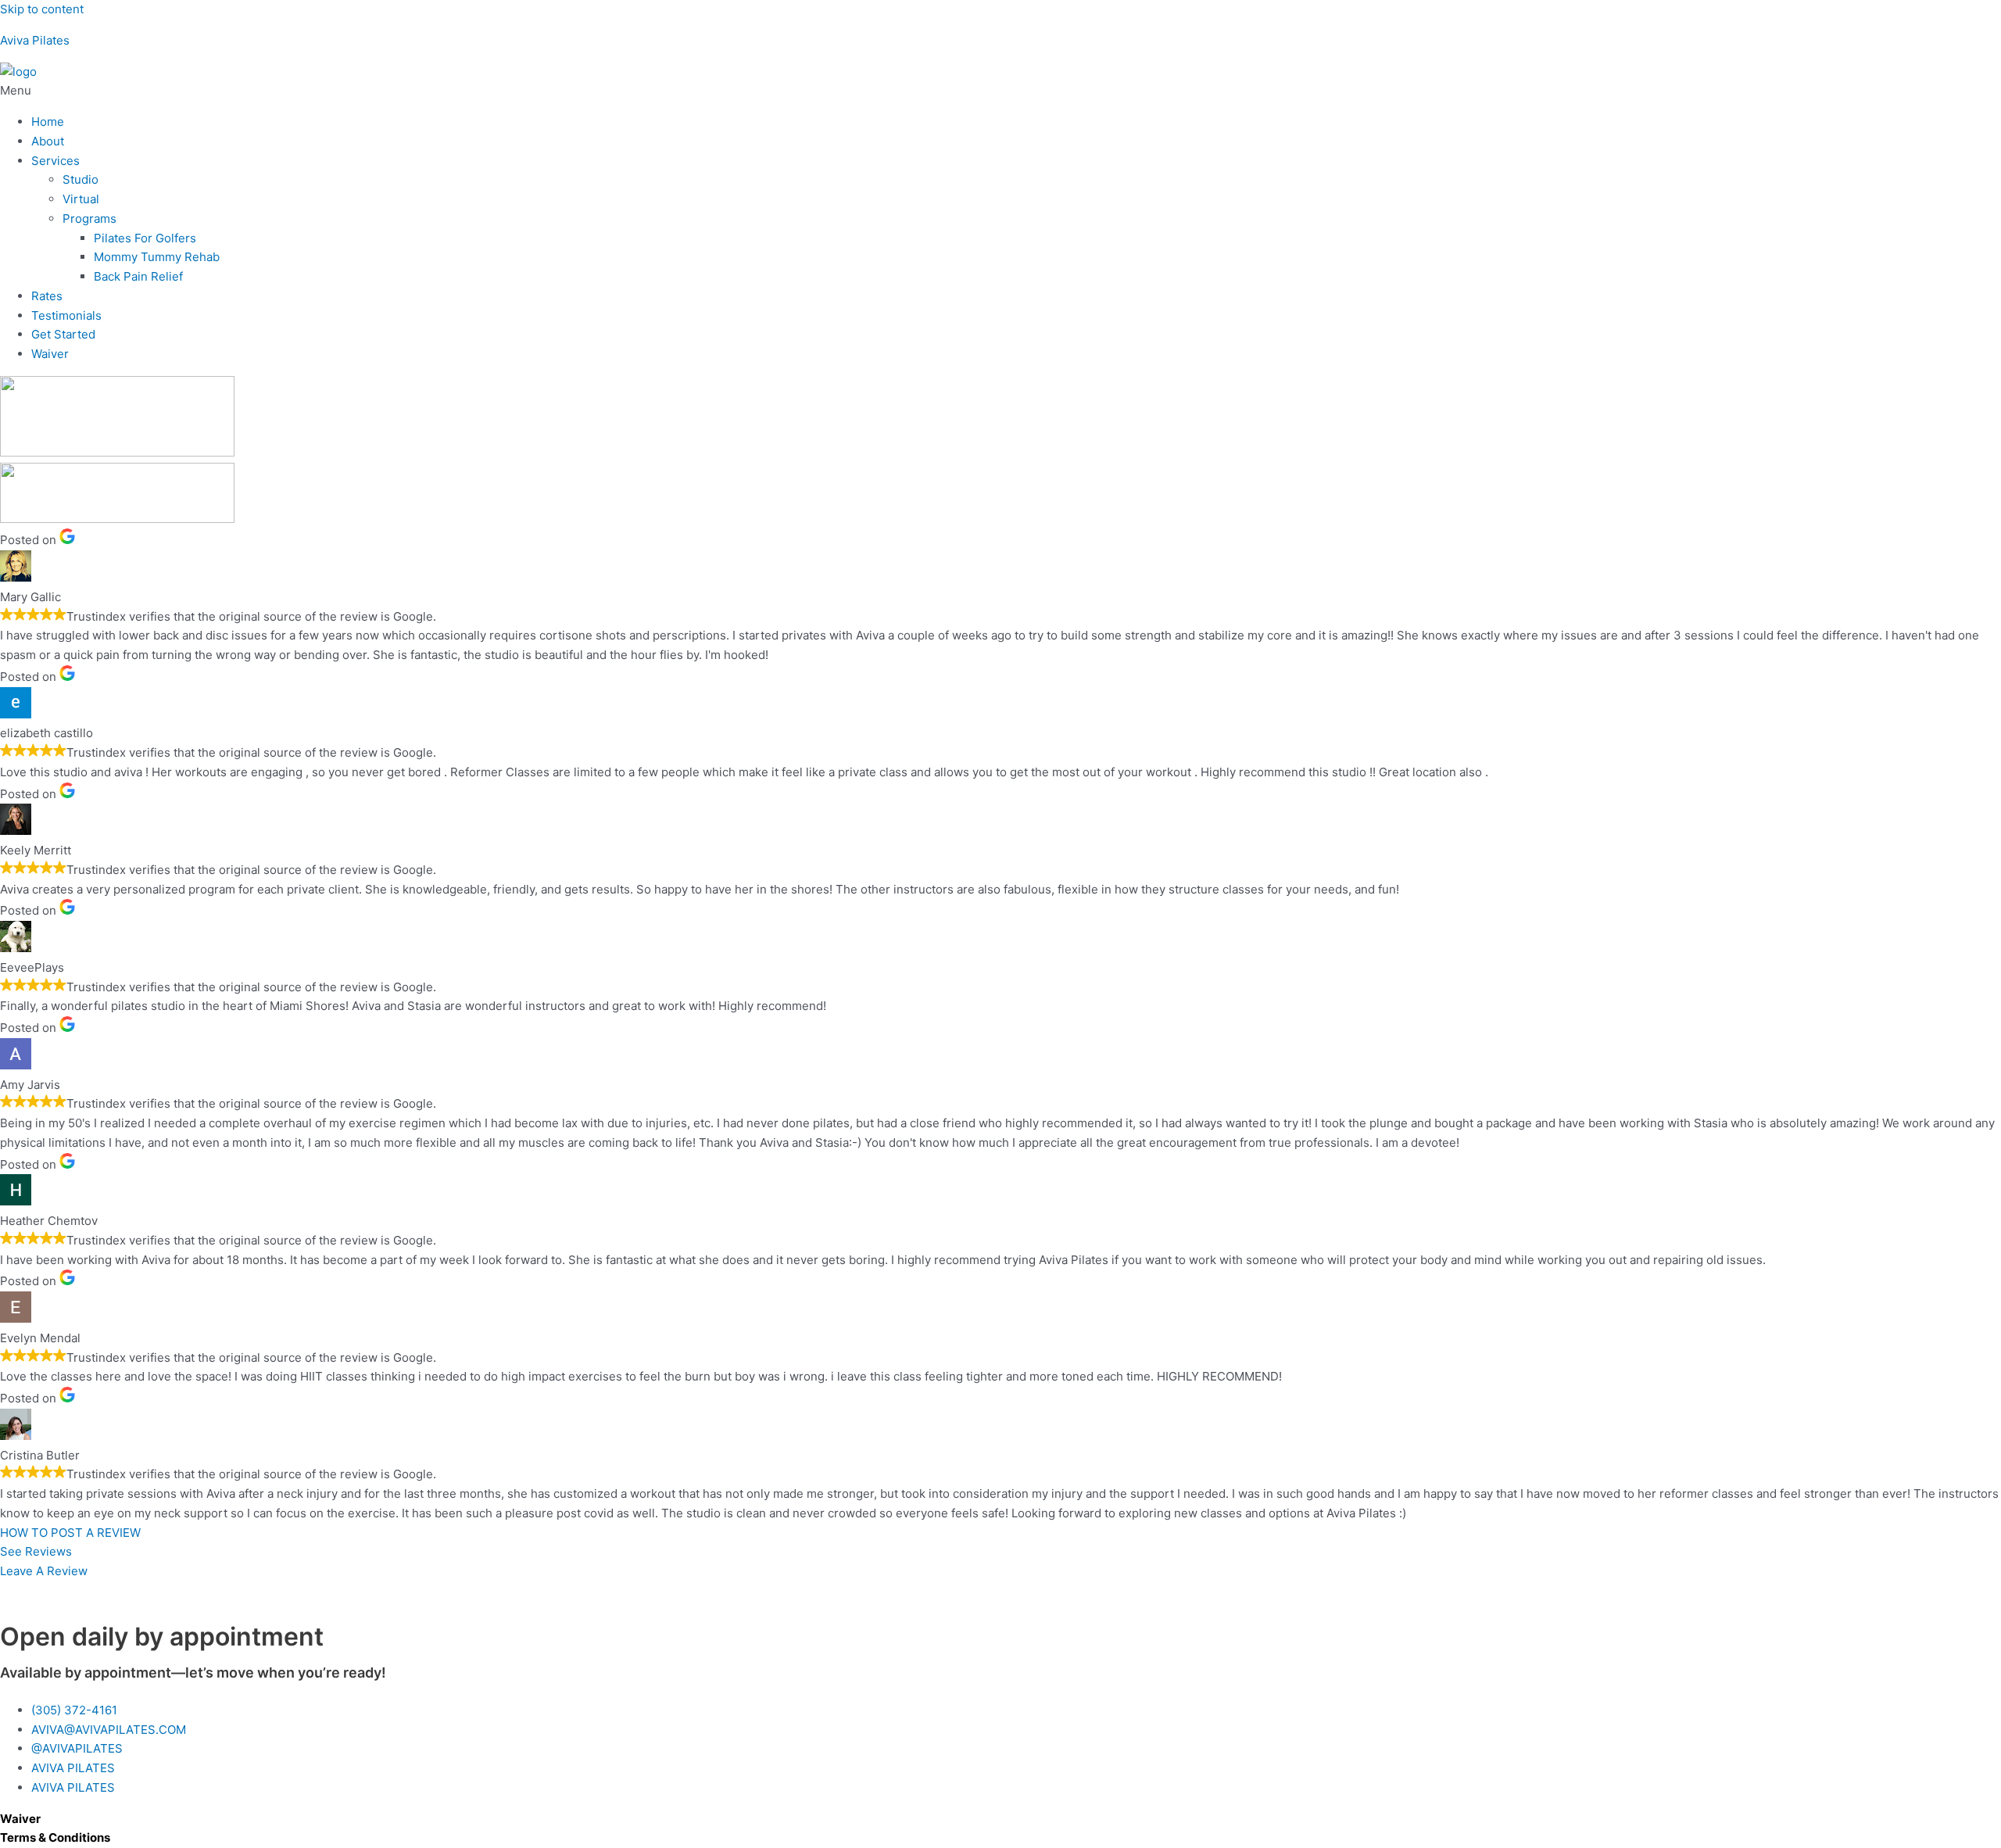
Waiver (50, 354)
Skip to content (42, 9)
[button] (1000, 91)
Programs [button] (89, 218)
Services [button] (55, 161)
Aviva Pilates (35, 40)
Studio (81, 179)
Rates (47, 296)
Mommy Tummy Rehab (157, 257)
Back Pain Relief (138, 276)
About (48, 141)
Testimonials (66, 315)
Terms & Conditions (55, 1837)
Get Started (63, 334)
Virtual (81, 199)
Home (48, 122)
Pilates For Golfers (145, 238)
